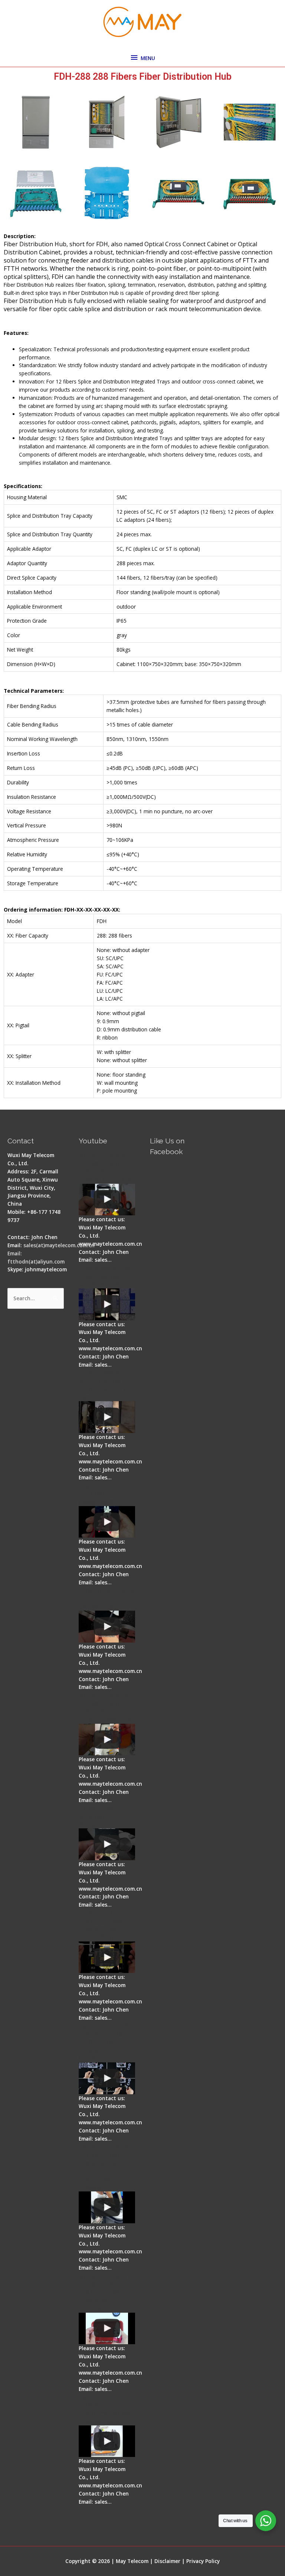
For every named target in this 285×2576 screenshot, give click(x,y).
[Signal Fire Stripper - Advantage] (107, 1522)
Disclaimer (167, 2561)
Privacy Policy (203, 2561)
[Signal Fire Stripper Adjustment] (107, 1844)
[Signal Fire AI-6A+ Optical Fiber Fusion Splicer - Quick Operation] (107, 1740)
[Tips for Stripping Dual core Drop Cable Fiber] (107, 1627)
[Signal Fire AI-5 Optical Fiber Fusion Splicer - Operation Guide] (107, 1200)
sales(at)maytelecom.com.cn (59, 1245)
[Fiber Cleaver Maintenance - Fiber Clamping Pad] (107, 1417)
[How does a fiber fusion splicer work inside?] (107, 1304)
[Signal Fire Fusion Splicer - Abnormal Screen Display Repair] (107, 2441)
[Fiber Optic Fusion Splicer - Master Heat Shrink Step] (107, 1957)
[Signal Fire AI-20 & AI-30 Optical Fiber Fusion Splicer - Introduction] (107, 2078)
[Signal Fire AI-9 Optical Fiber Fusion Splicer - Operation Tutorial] (107, 2329)
